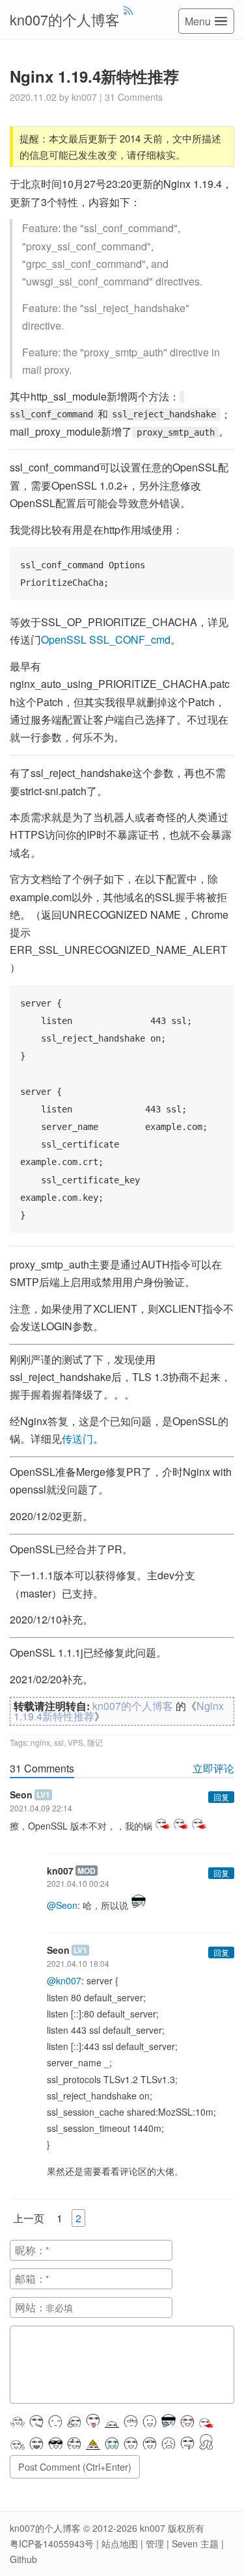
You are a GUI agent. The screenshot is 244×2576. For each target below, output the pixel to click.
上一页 (29, 2218)
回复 (221, 1797)
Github (23, 2559)
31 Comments (134, 97)
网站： (31, 2307)
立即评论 (213, 1768)
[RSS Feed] (129, 10)
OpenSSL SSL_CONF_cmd (106, 639)
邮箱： (31, 2279)
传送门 (77, 1439)
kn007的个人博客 (65, 19)
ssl (59, 1742)
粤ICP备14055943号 (52, 2543)
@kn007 (64, 1980)
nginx (40, 1742)
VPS (75, 1742)
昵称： (31, 2250)
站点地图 (120, 2543)
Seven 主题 (195, 2543)
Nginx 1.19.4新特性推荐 (94, 76)
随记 (95, 1742)
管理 (155, 2543)
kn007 (153, 2528)
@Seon (62, 1905)
